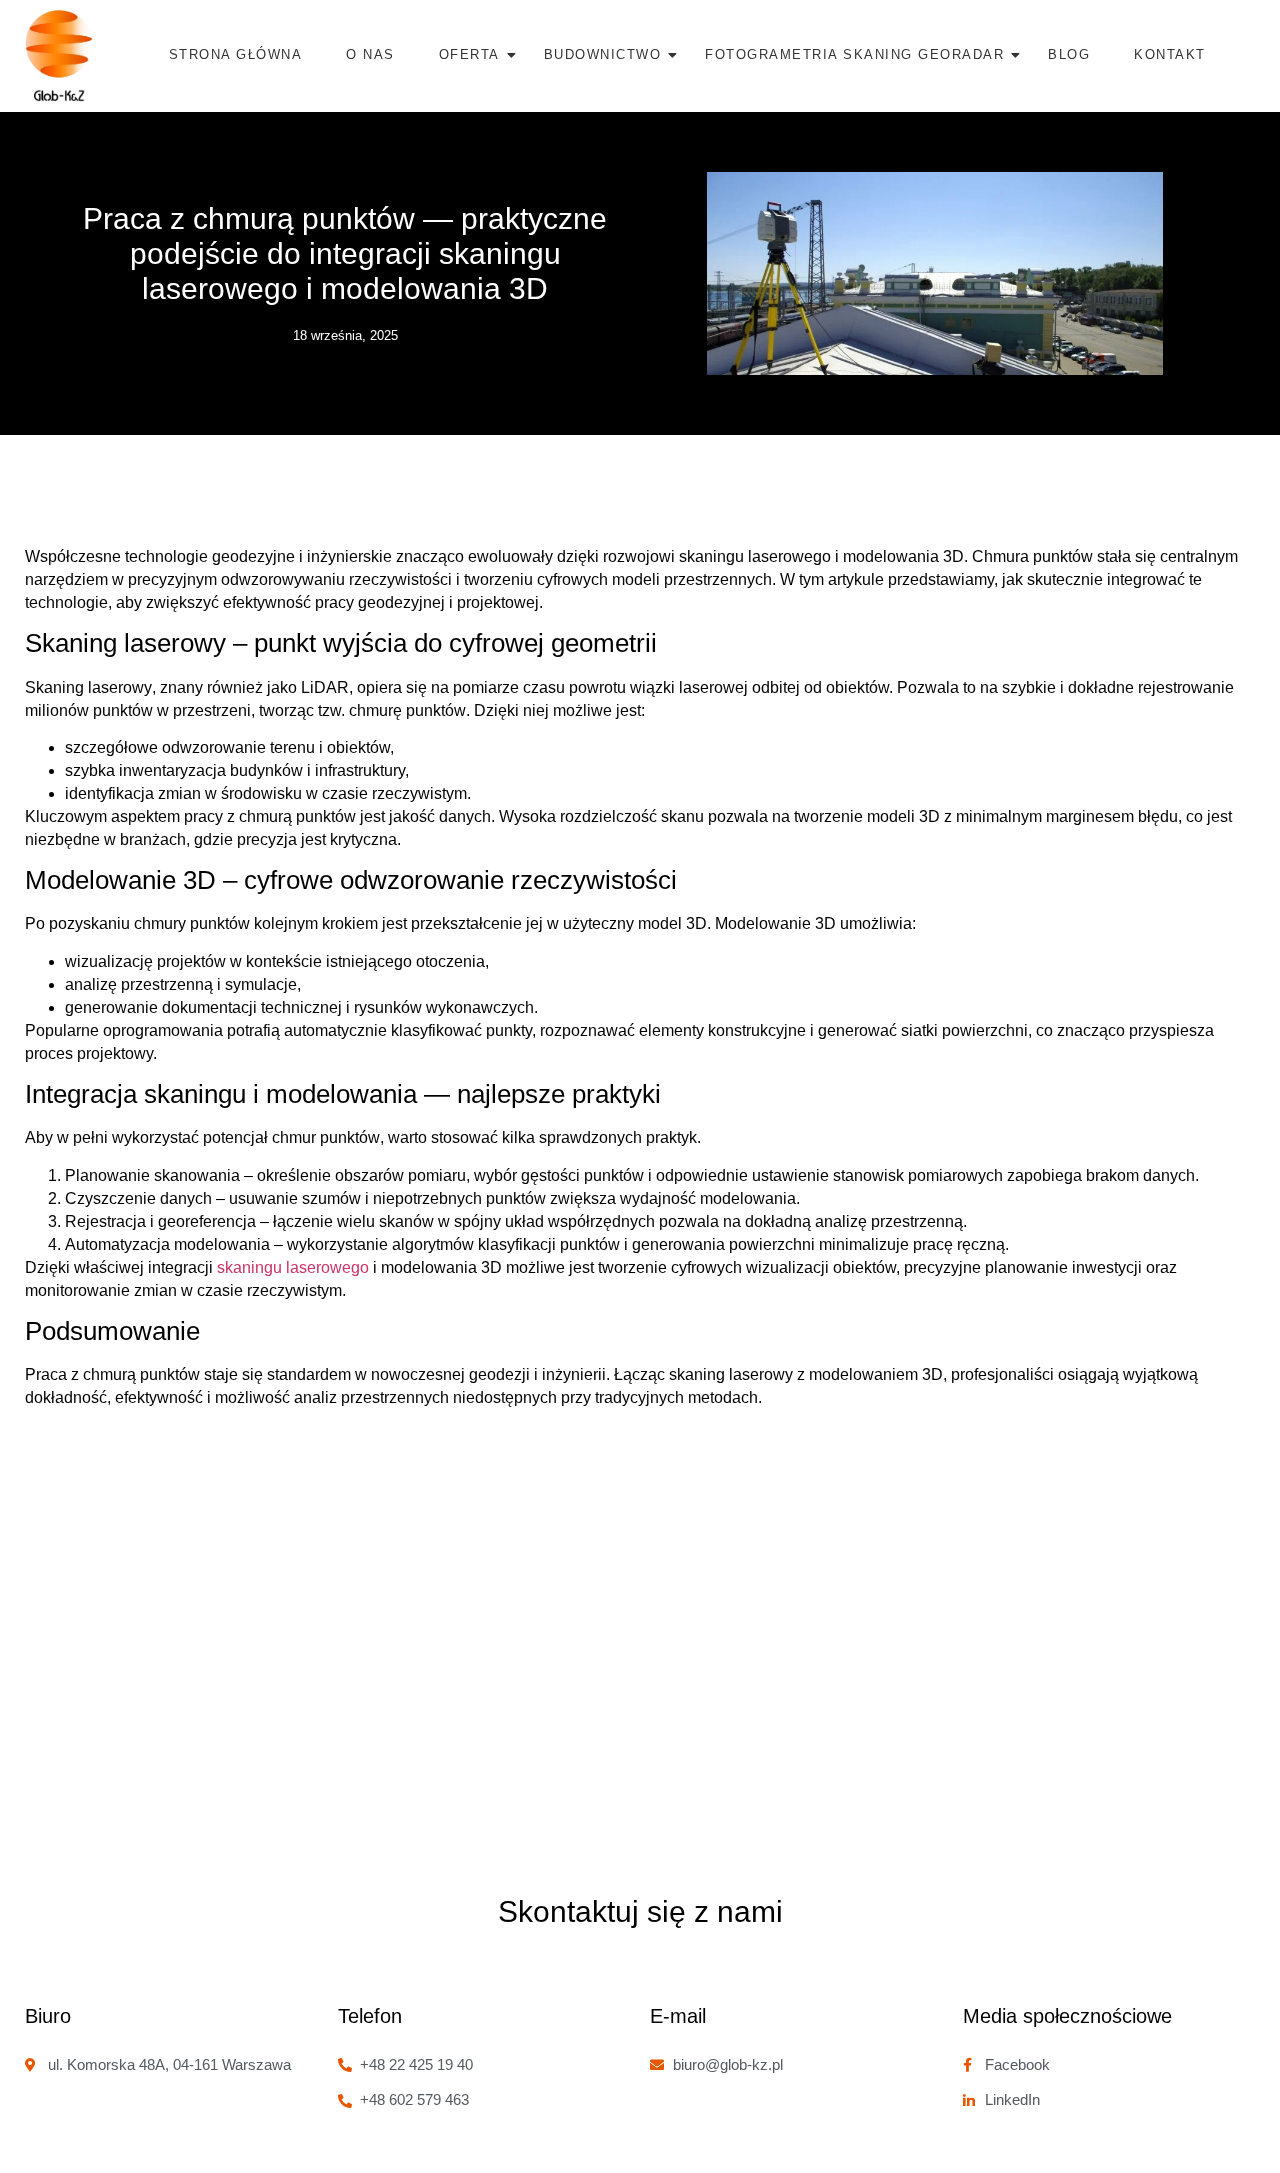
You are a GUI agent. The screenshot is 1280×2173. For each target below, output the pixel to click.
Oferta (469, 54)
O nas (370, 54)
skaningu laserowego (293, 1267)
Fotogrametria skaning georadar (854, 54)
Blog (1069, 54)
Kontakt (1170, 54)
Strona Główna (236, 54)
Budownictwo (603, 54)
